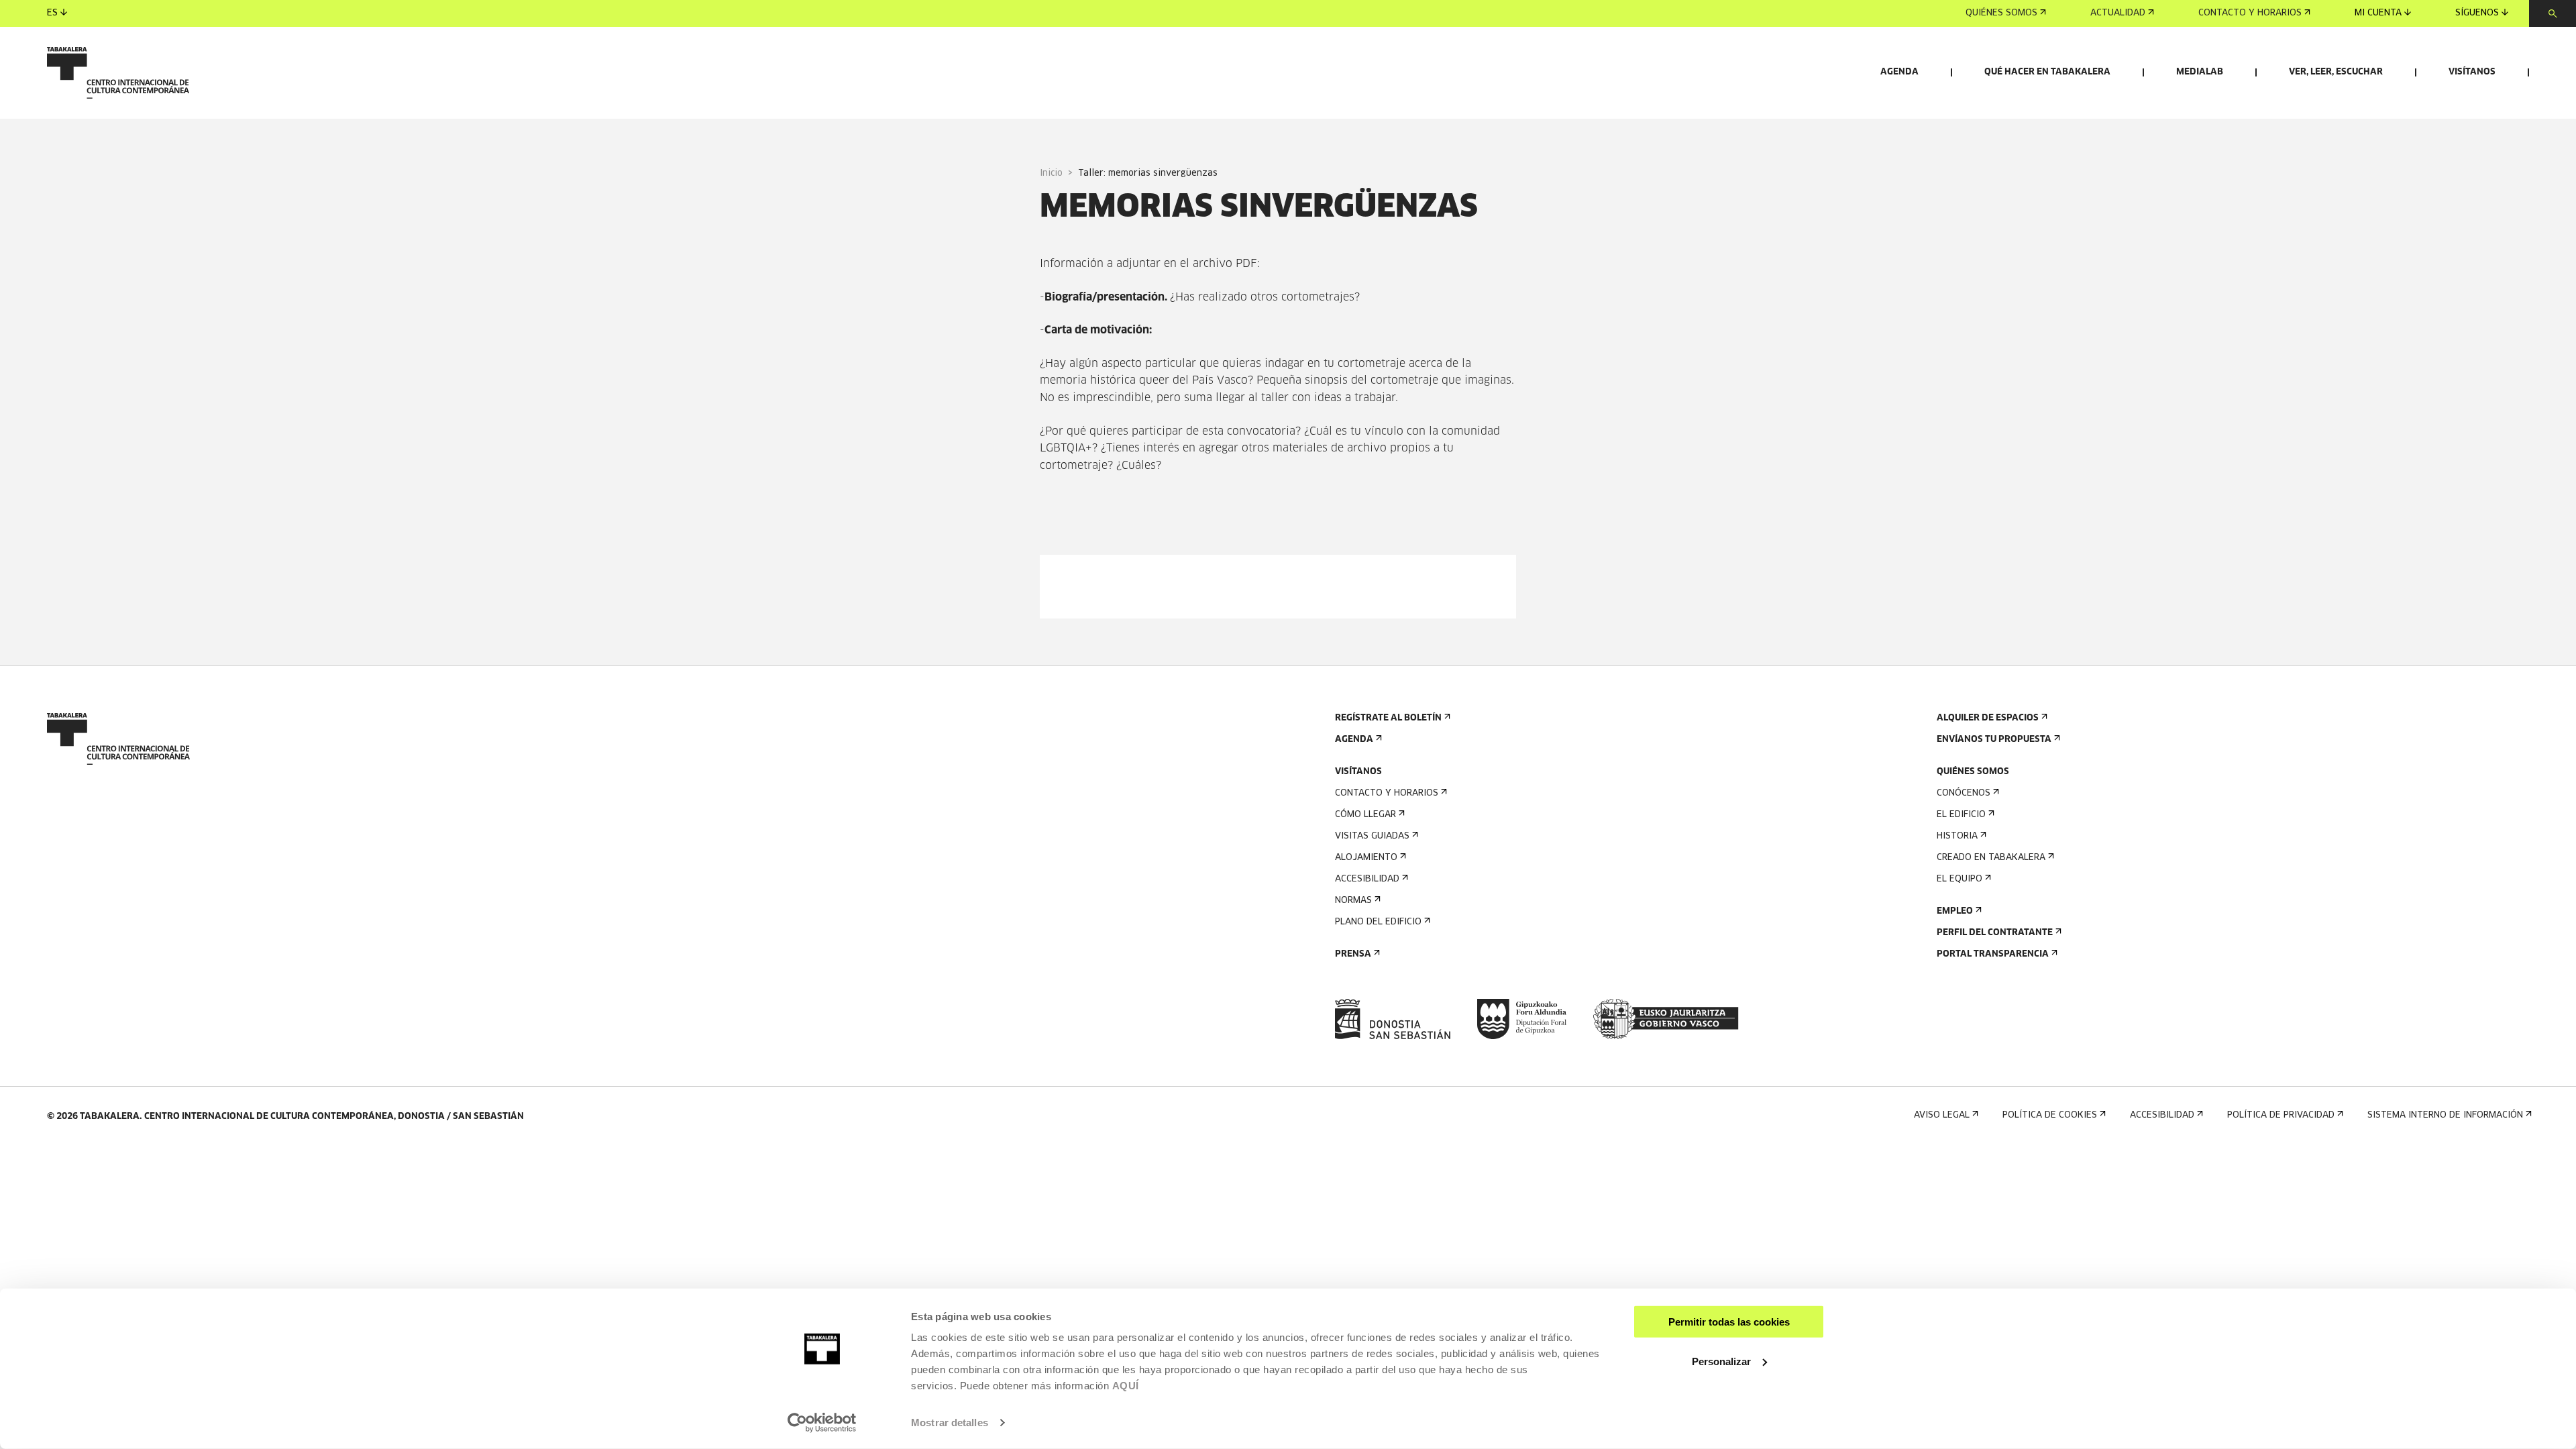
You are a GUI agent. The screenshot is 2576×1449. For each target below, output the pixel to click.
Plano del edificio (1378, 922)
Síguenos (2477, 13)
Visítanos (2472, 72)
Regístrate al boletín (1388, 718)
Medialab (2200, 72)
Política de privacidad (2281, 1115)
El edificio (1961, 815)
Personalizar (1721, 1361)
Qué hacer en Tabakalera (2047, 72)
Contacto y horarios (2250, 13)
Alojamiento (1366, 858)
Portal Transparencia (1993, 954)
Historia (1957, 836)
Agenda (1899, 72)
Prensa (1353, 954)
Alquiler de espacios (1988, 718)
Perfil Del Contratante (1995, 933)
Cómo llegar (1365, 815)
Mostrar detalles (950, 1423)
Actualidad (2118, 13)
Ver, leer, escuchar (2336, 72)
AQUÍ (1126, 1386)
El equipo (1960, 879)
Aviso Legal (1942, 1115)
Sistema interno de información (2445, 1115)
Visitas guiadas (1372, 836)
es (52, 13)
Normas (1353, 901)
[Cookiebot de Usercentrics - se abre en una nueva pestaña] (822, 1423)
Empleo (1955, 911)
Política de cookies (2050, 1115)
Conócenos (1964, 793)
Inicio (1051, 173)
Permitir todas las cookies (1729, 1322)
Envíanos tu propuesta (1994, 740)
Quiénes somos (2001, 13)
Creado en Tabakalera (1991, 858)
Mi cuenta (2378, 13)
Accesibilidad (1367, 879)
